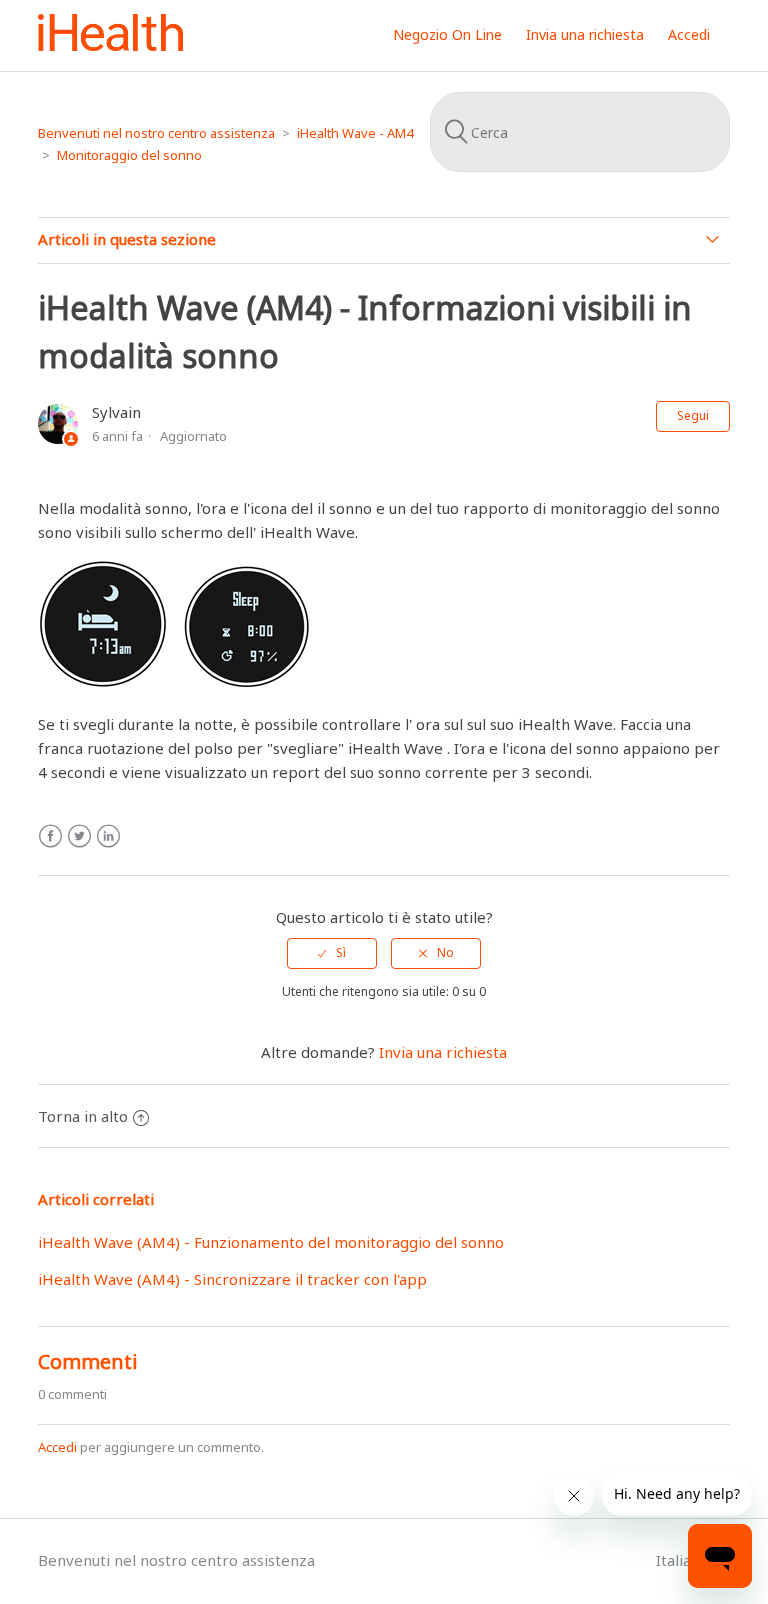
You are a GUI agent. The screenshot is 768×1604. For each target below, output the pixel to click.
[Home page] (110, 45)
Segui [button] (693, 415)
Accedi (57, 1447)
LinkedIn (108, 836)
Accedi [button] (689, 34)
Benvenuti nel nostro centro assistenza (156, 133)
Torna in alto (83, 1116)
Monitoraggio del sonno (129, 155)
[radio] (332, 953)
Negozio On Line (447, 34)
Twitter (79, 836)
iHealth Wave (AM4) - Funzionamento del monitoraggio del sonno (271, 1242)
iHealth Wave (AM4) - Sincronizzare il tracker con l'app (232, 1279)
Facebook (50, 836)
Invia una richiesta (585, 34)
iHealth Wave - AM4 (355, 133)
